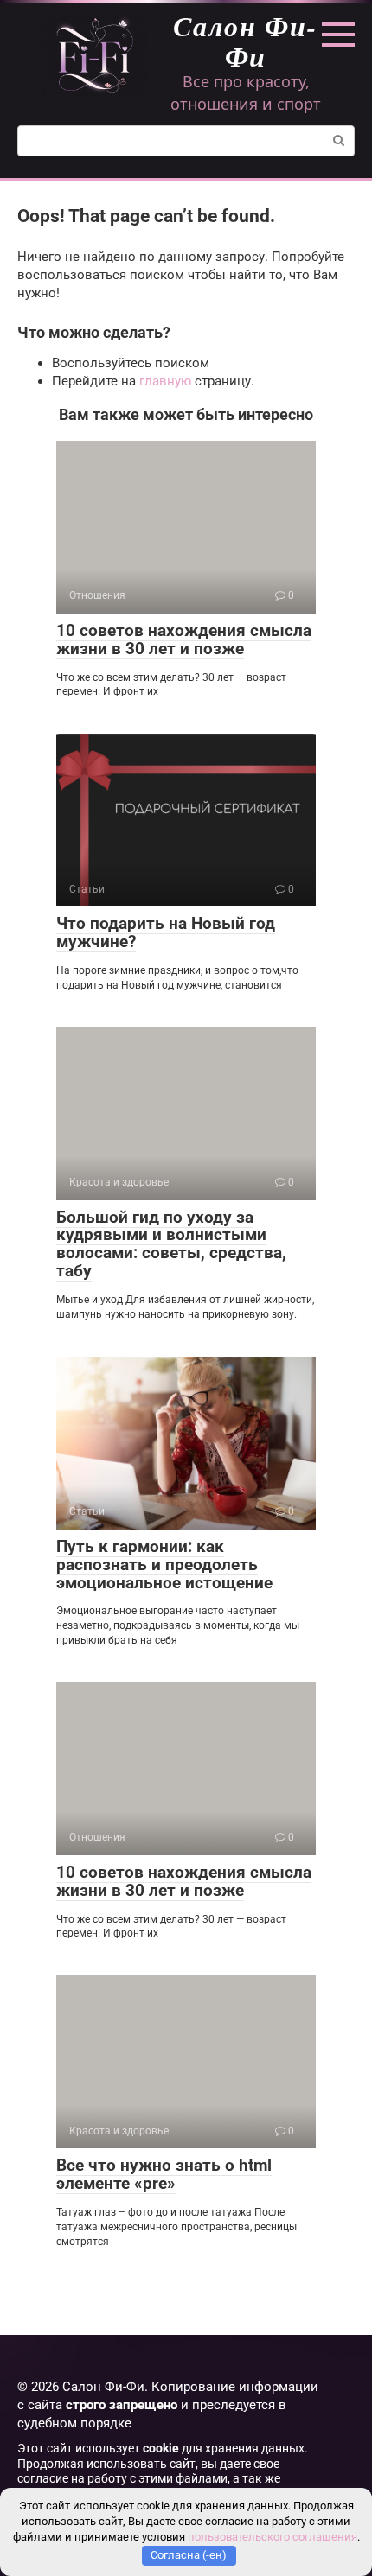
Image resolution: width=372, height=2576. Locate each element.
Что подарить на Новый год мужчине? (166, 932)
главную (165, 381)
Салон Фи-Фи (246, 41)
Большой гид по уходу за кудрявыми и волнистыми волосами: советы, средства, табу (171, 1244)
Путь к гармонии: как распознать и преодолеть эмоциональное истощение (164, 1565)
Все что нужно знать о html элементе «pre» (164, 2174)
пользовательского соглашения (273, 2537)
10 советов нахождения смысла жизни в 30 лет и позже (184, 639)
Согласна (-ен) (189, 2555)
